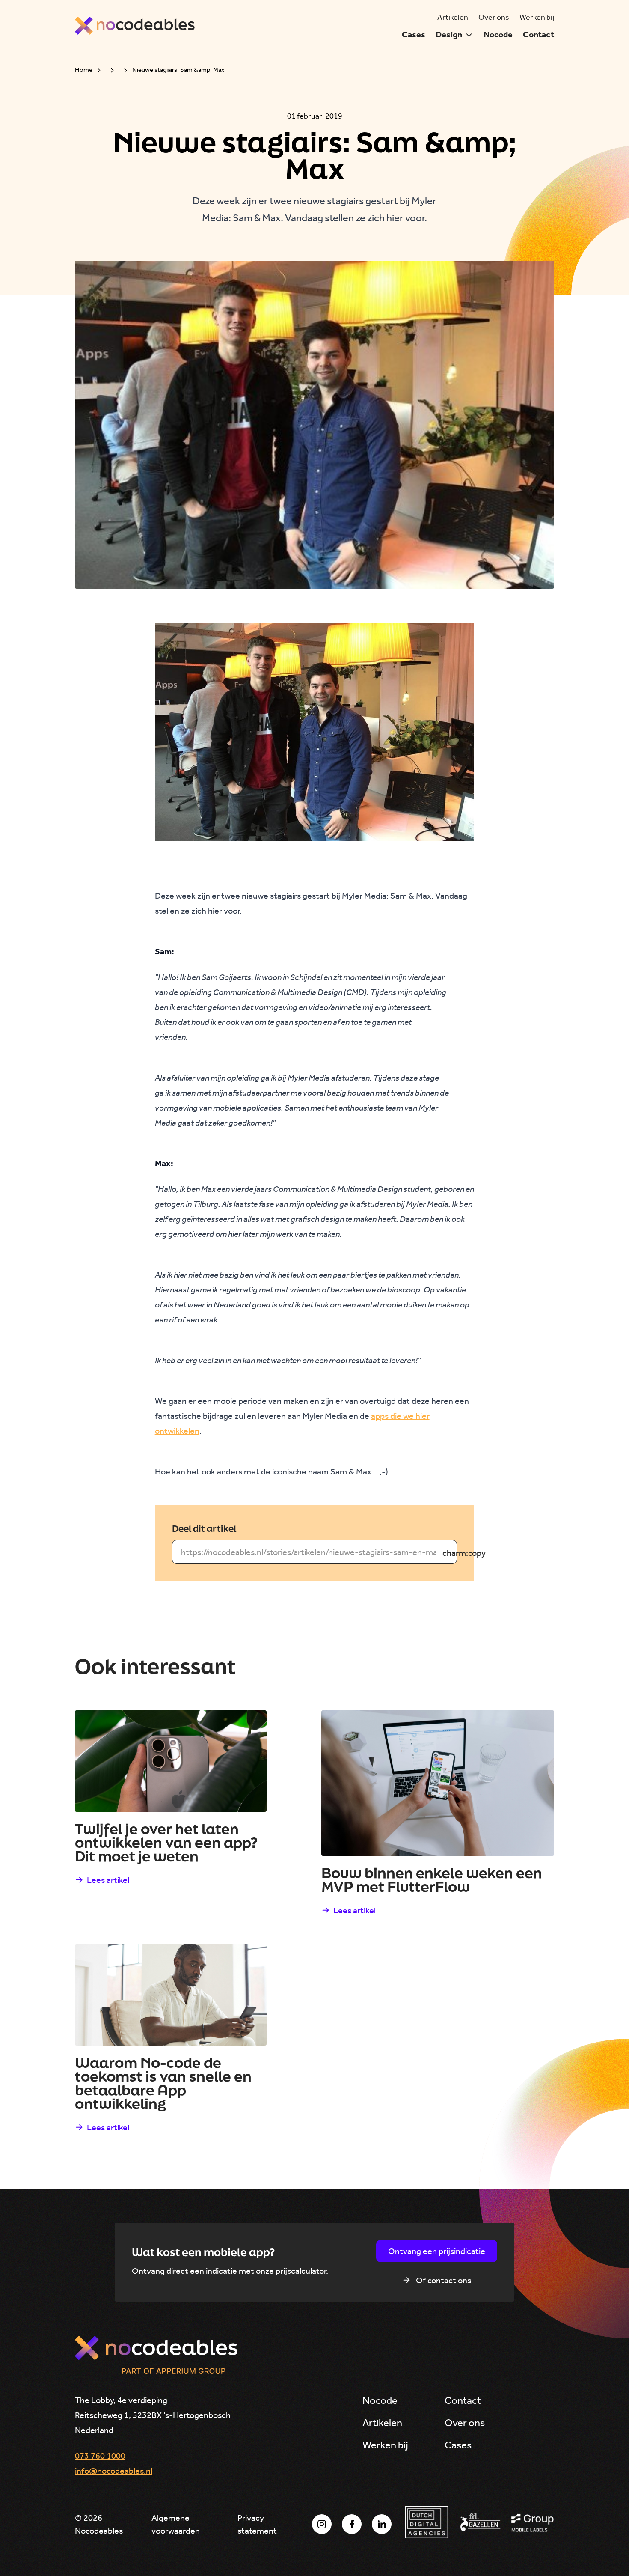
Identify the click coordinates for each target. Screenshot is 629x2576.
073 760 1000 (100, 2456)
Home (84, 70)
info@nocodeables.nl (114, 2471)
